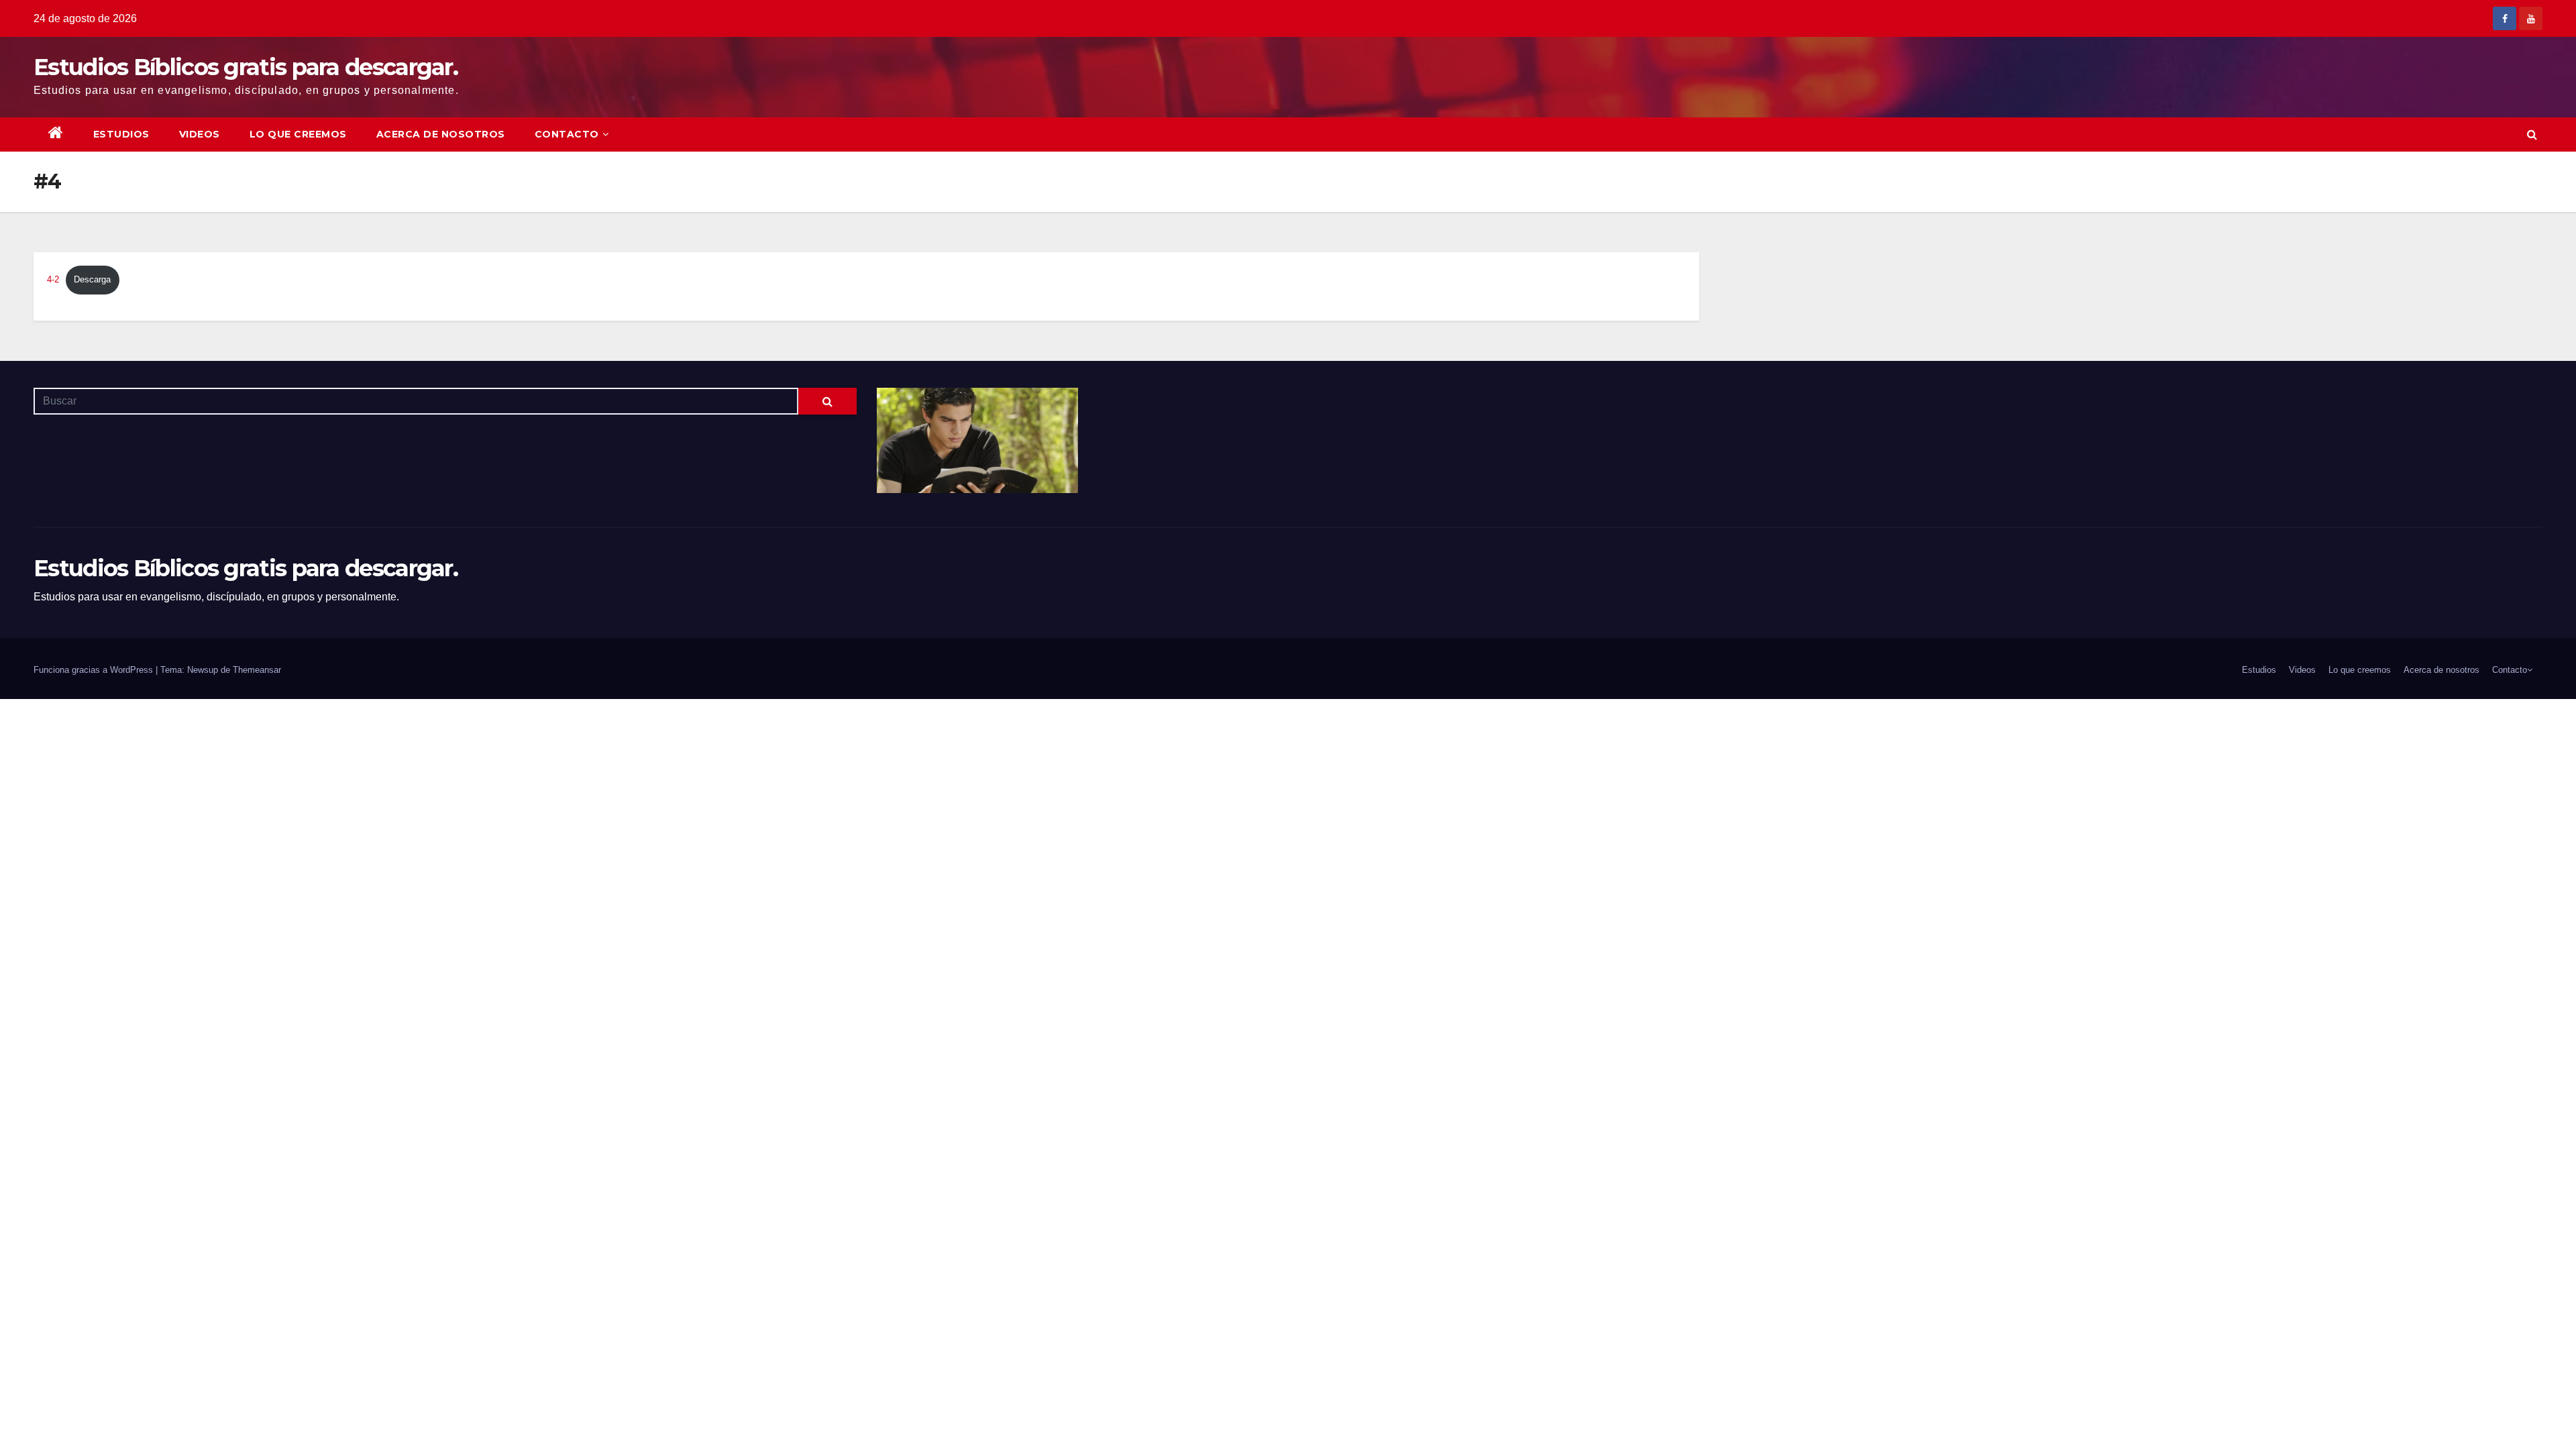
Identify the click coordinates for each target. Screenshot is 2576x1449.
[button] (2532, 135)
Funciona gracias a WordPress (95, 670)
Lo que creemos (298, 134)
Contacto (567, 134)
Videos (200, 134)
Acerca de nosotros (441, 134)
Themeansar (257, 670)
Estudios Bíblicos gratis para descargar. (246, 67)
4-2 (53, 279)
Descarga (92, 279)
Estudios (121, 134)
